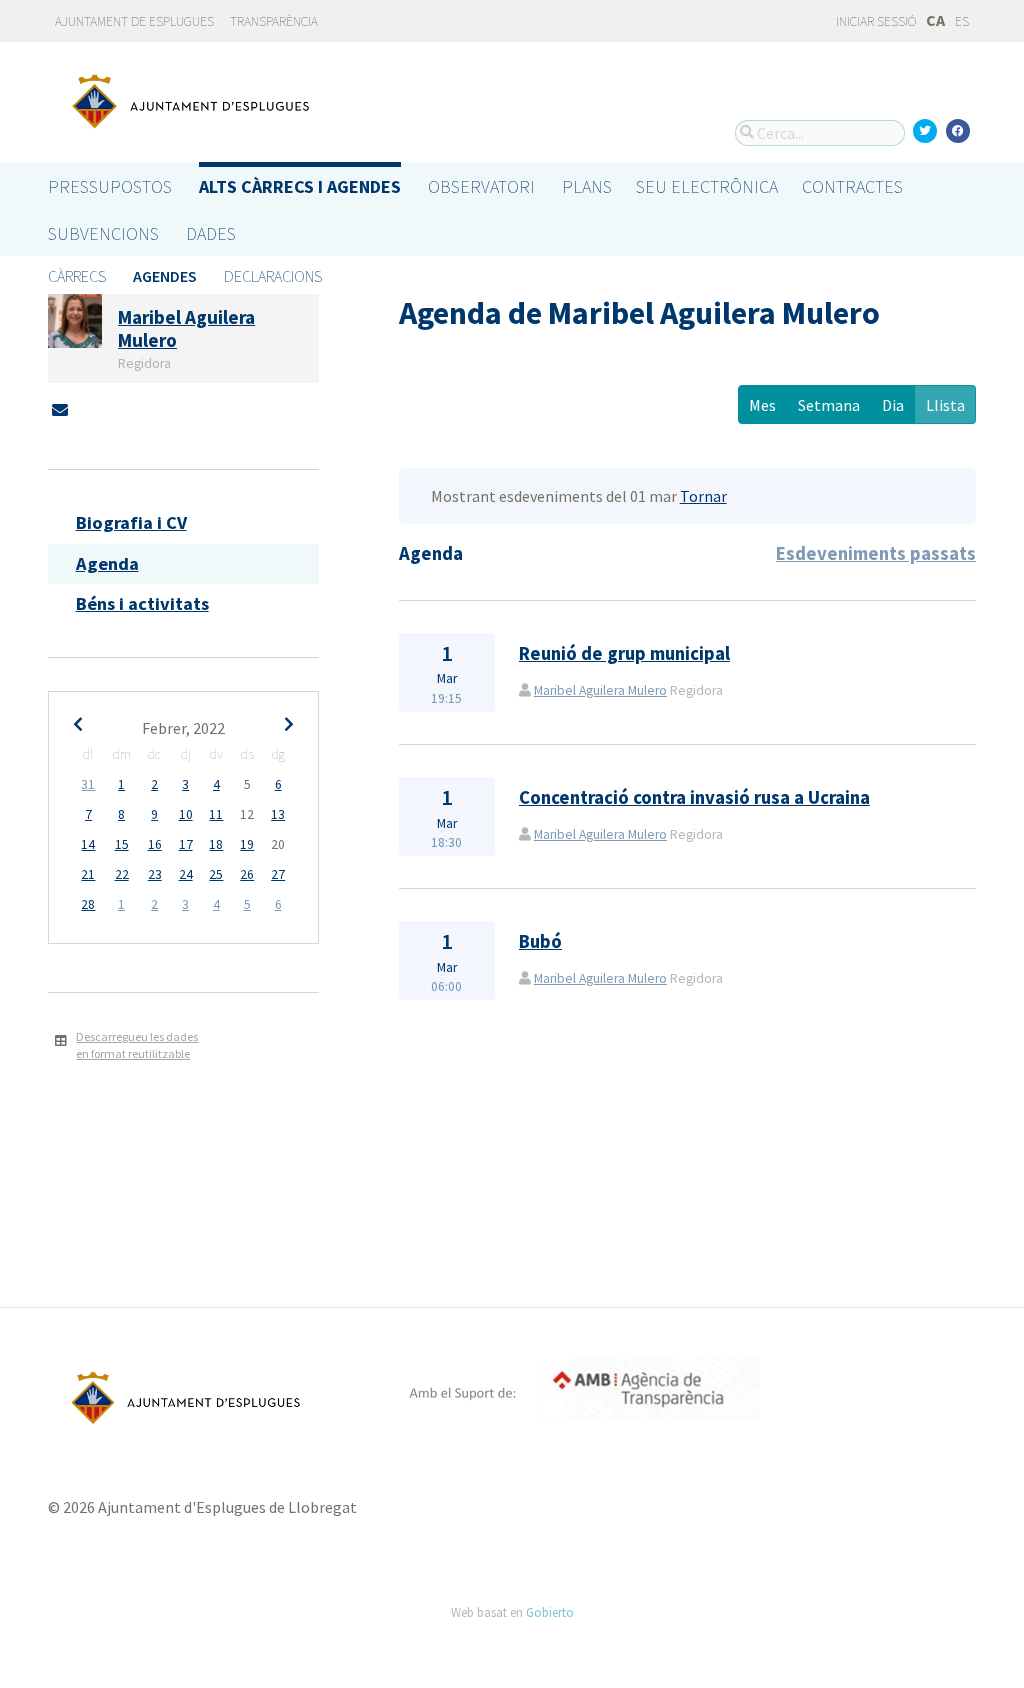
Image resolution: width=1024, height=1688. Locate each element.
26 (247, 874)
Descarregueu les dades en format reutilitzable (137, 1045)
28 (88, 904)
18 (216, 844)
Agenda (107, 563)
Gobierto (550, 1612)
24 (186, 874)
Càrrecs (77, 276)
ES (962, 21)
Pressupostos (110, 186)
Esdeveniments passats (876, 553)
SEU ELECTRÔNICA (707, 186)
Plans (587, 186)
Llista (945, 405)
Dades (211, 233)
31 (88, 784)
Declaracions (273, 276)
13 (278, 814)
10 (186, 814)
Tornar (703, 496)
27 (278, 874)
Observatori (481, 186)
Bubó (540, 941)
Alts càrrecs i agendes (300, 186)
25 (216, 874)
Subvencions (103, 233)
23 (155, 874)
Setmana (829, 405)
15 (122, 844)
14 (88, 844)
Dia (893, 405)
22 (122, 874)
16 (155, 844)
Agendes (165, 276)
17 (186, 844)
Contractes (852, 186)
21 (88, 874)
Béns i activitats (142, 603)
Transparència (274, 21)
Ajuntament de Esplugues (134, 21)
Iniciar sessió (875, 21)
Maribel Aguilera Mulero (600, 690)
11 (216, 814)
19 (247, 844)
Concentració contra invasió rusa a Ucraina (694, 797)
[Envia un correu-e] (60, 410)
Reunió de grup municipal (624, 653)
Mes (762, 405)
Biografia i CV (131, 522)
